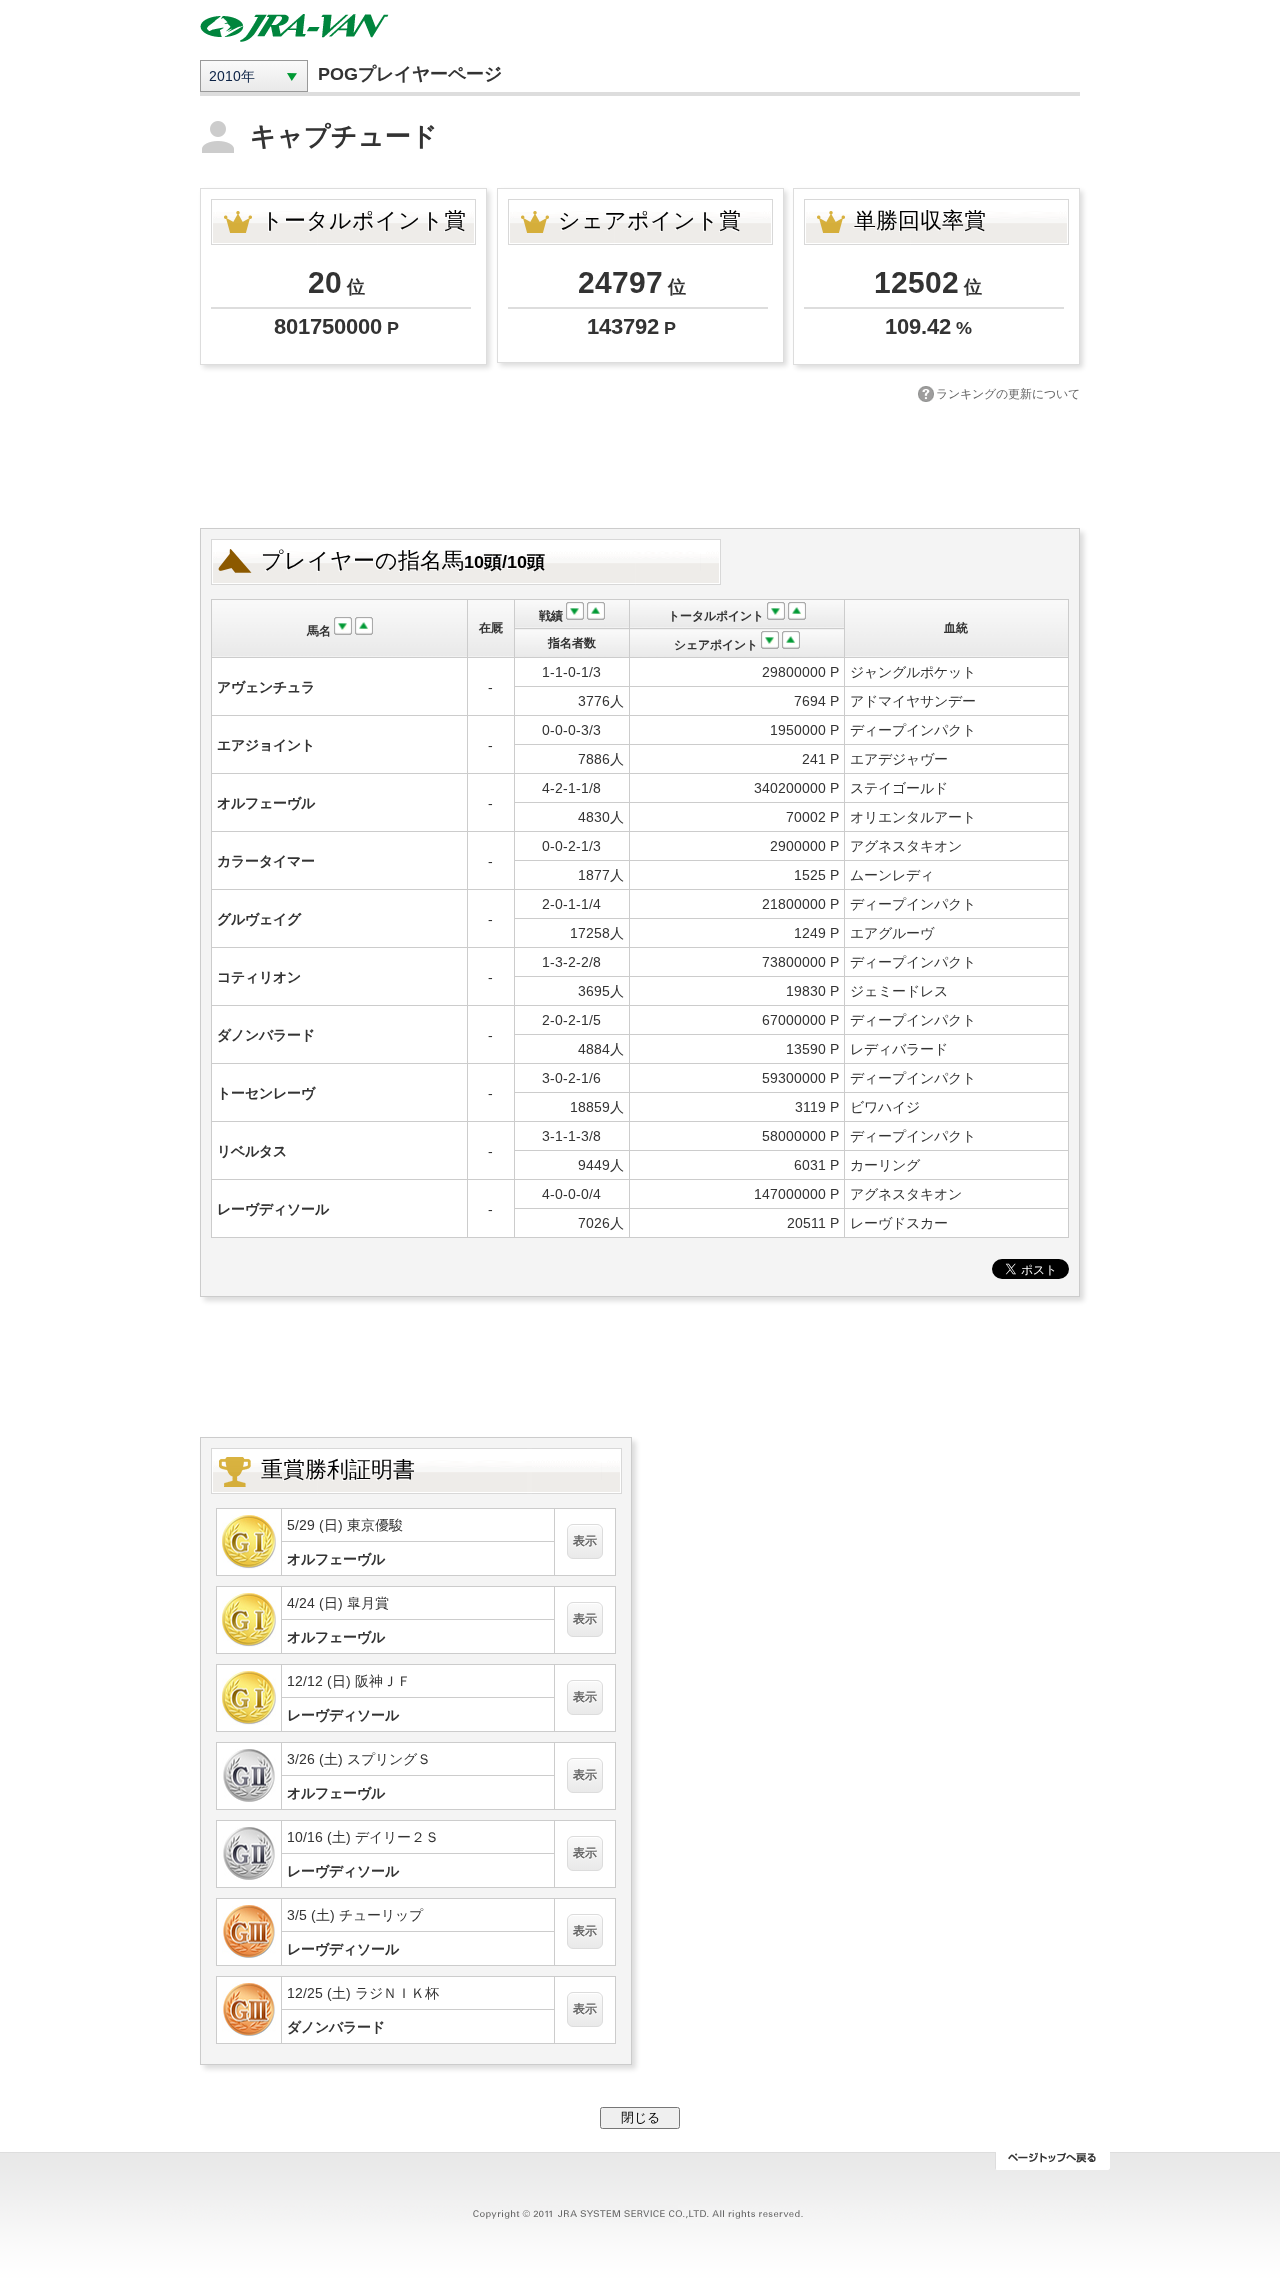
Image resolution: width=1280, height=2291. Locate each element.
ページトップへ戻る (1052, 2161)
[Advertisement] (640, 463)
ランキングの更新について (1008, 394)
